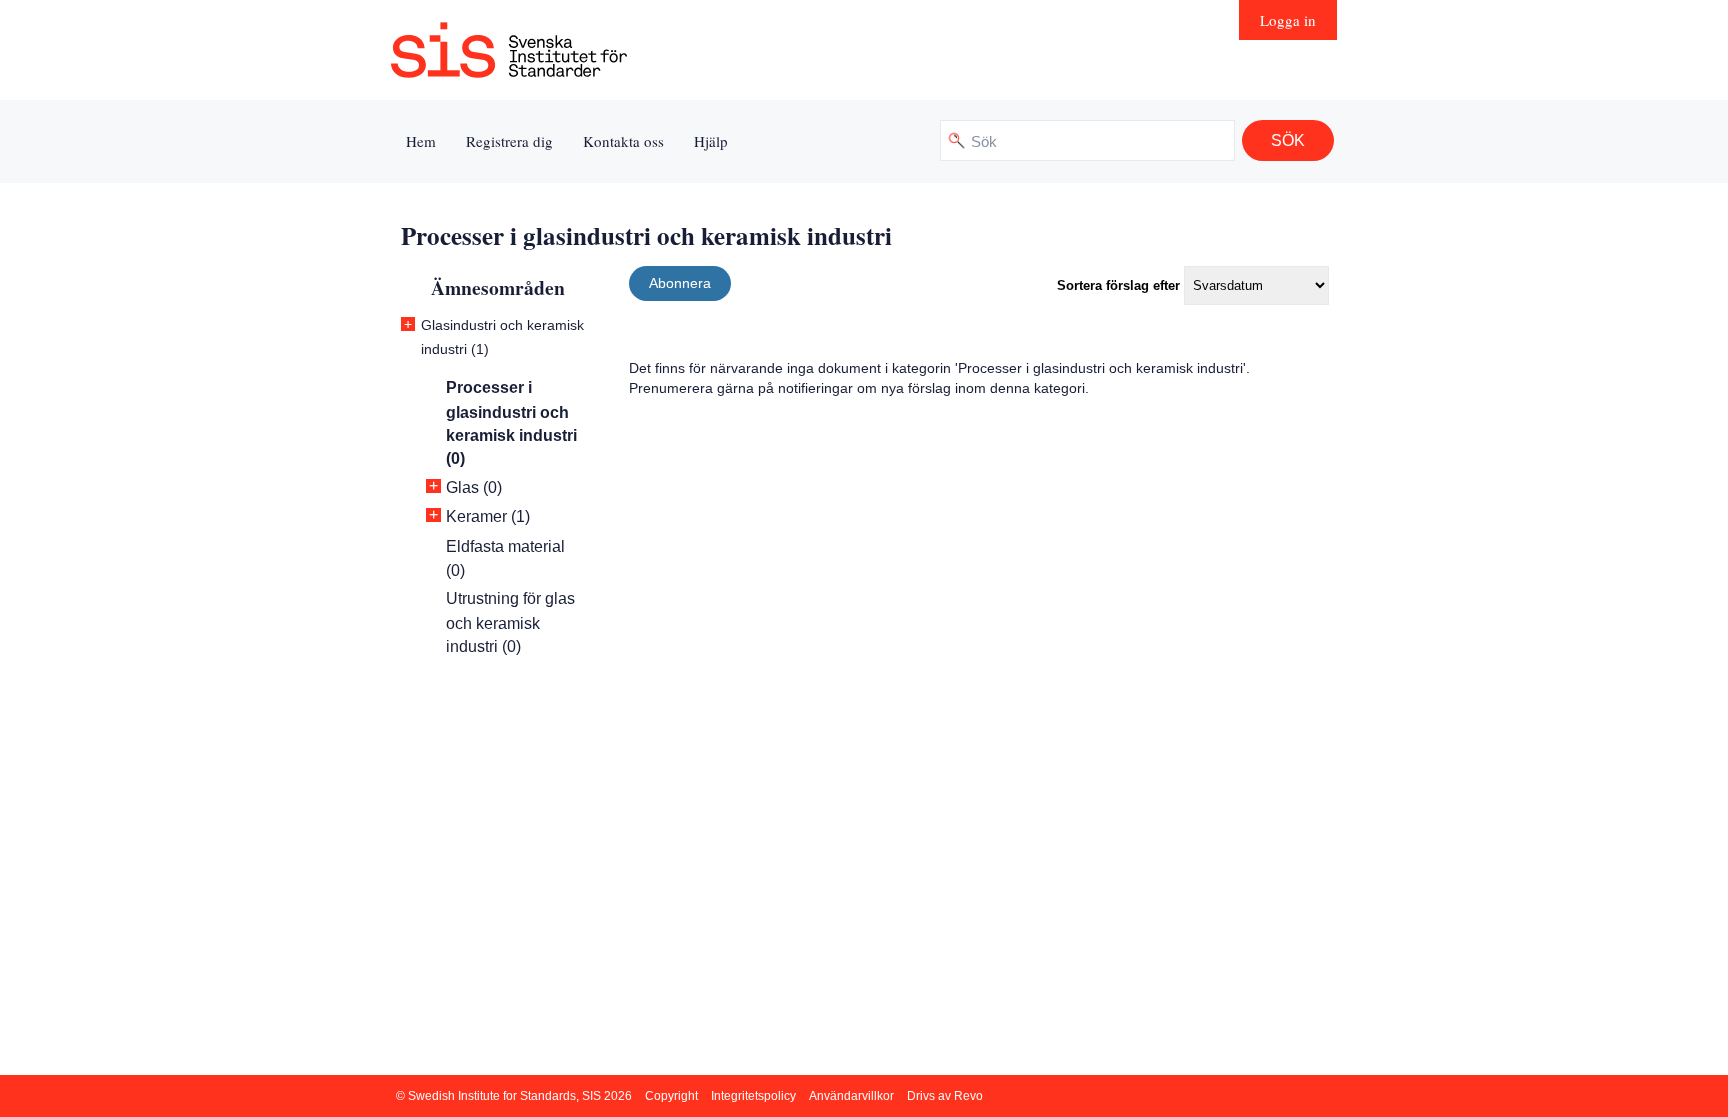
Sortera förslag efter (1118, 285)
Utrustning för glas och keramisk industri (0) (510, 622)
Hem (421, 141)
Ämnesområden (498, 287)
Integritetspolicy (753, 1096)
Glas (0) (474, 487)
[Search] (1288, 140)
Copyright (671, 1096)
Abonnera (680, 283)
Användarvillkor (851, 1096)
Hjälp (711, 141)
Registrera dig (509, 141)
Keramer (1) (488, 516)
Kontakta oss (623, 141)
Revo (968, 1096)
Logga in (1288, 20)
